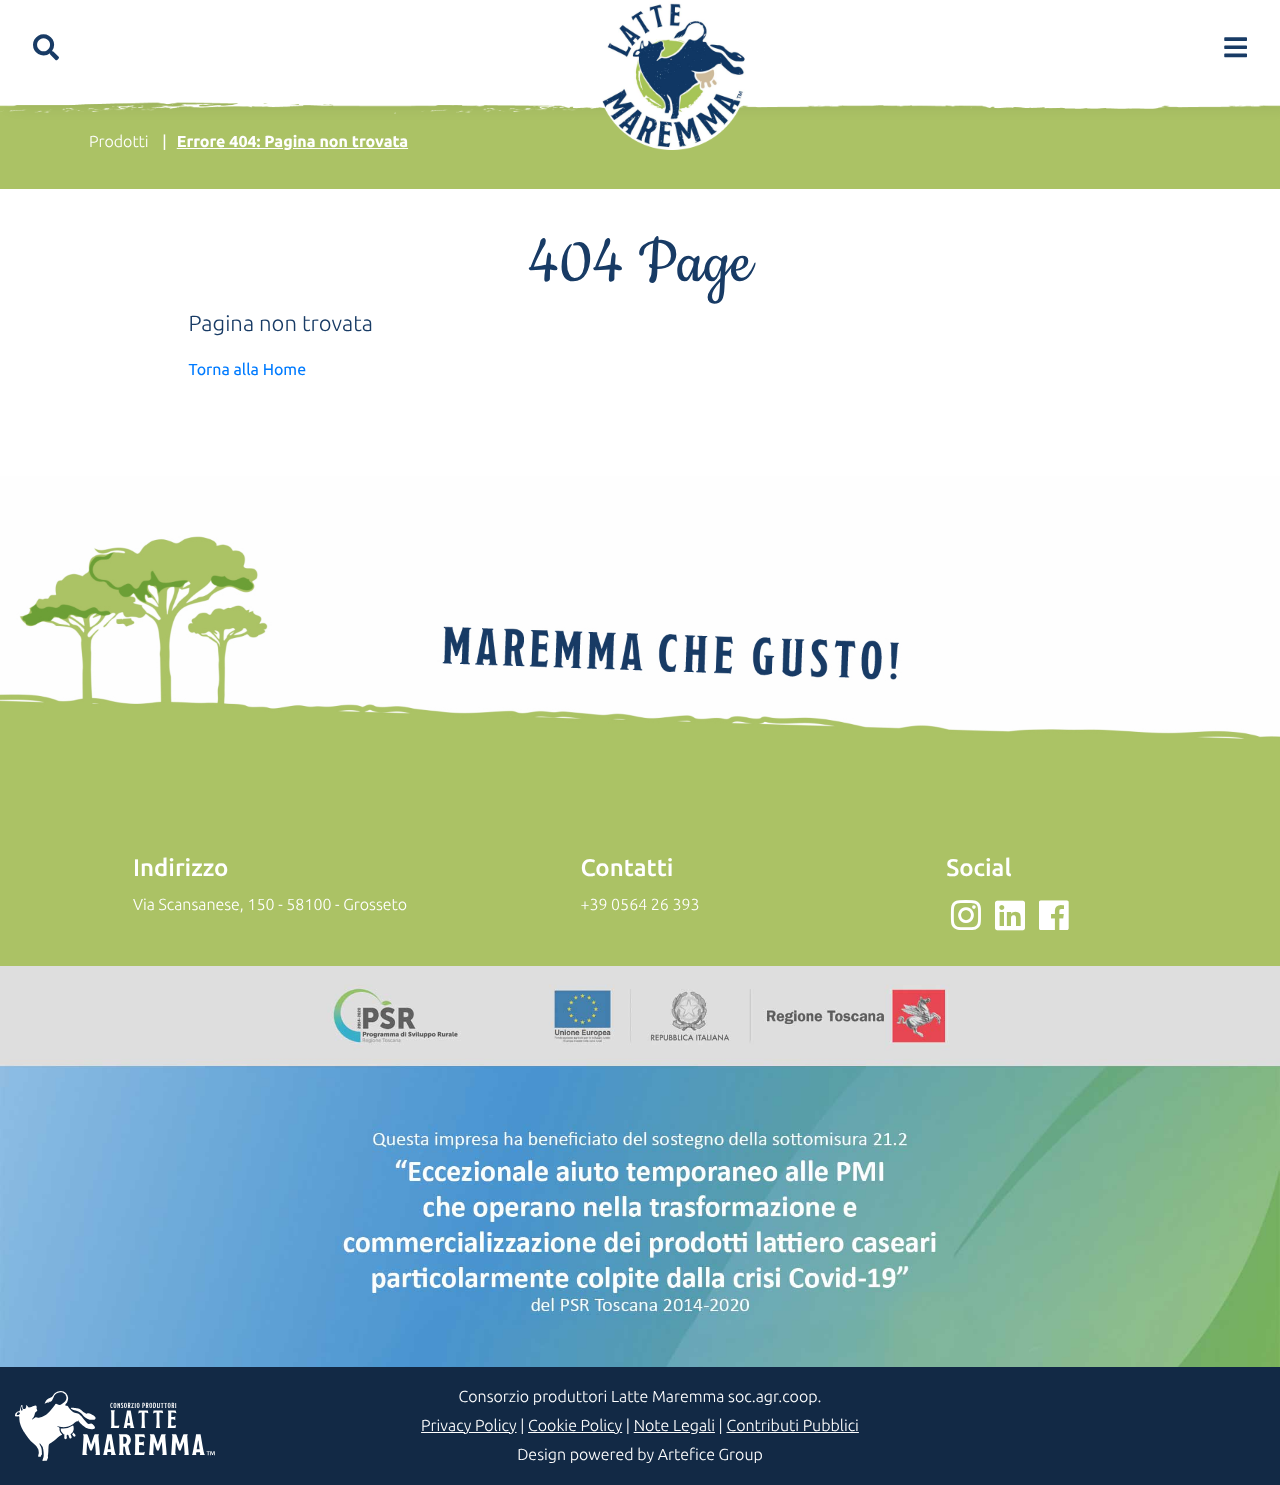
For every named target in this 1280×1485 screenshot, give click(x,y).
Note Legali (674, 1426)
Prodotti (119, 142)
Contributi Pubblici (792, 1426)
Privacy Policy (468, 1426)
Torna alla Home (248, 370)
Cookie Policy (575, 1426)
